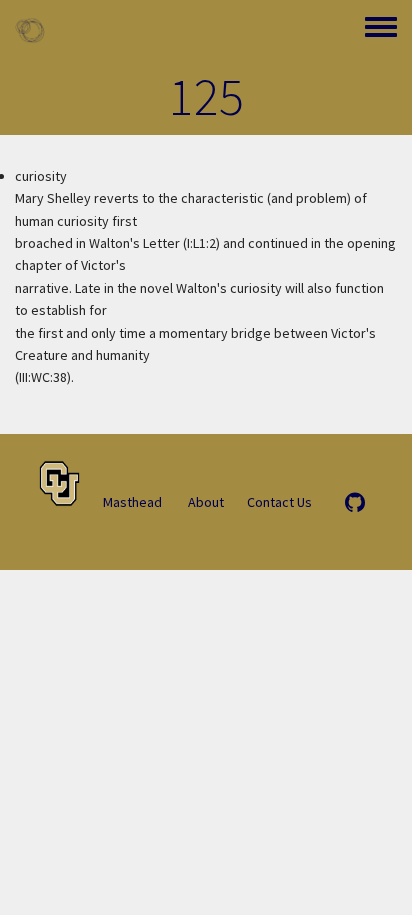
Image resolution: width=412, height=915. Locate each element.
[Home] (30, 30)
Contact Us (279, 502)
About (206, 502)
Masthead (132, 502)
